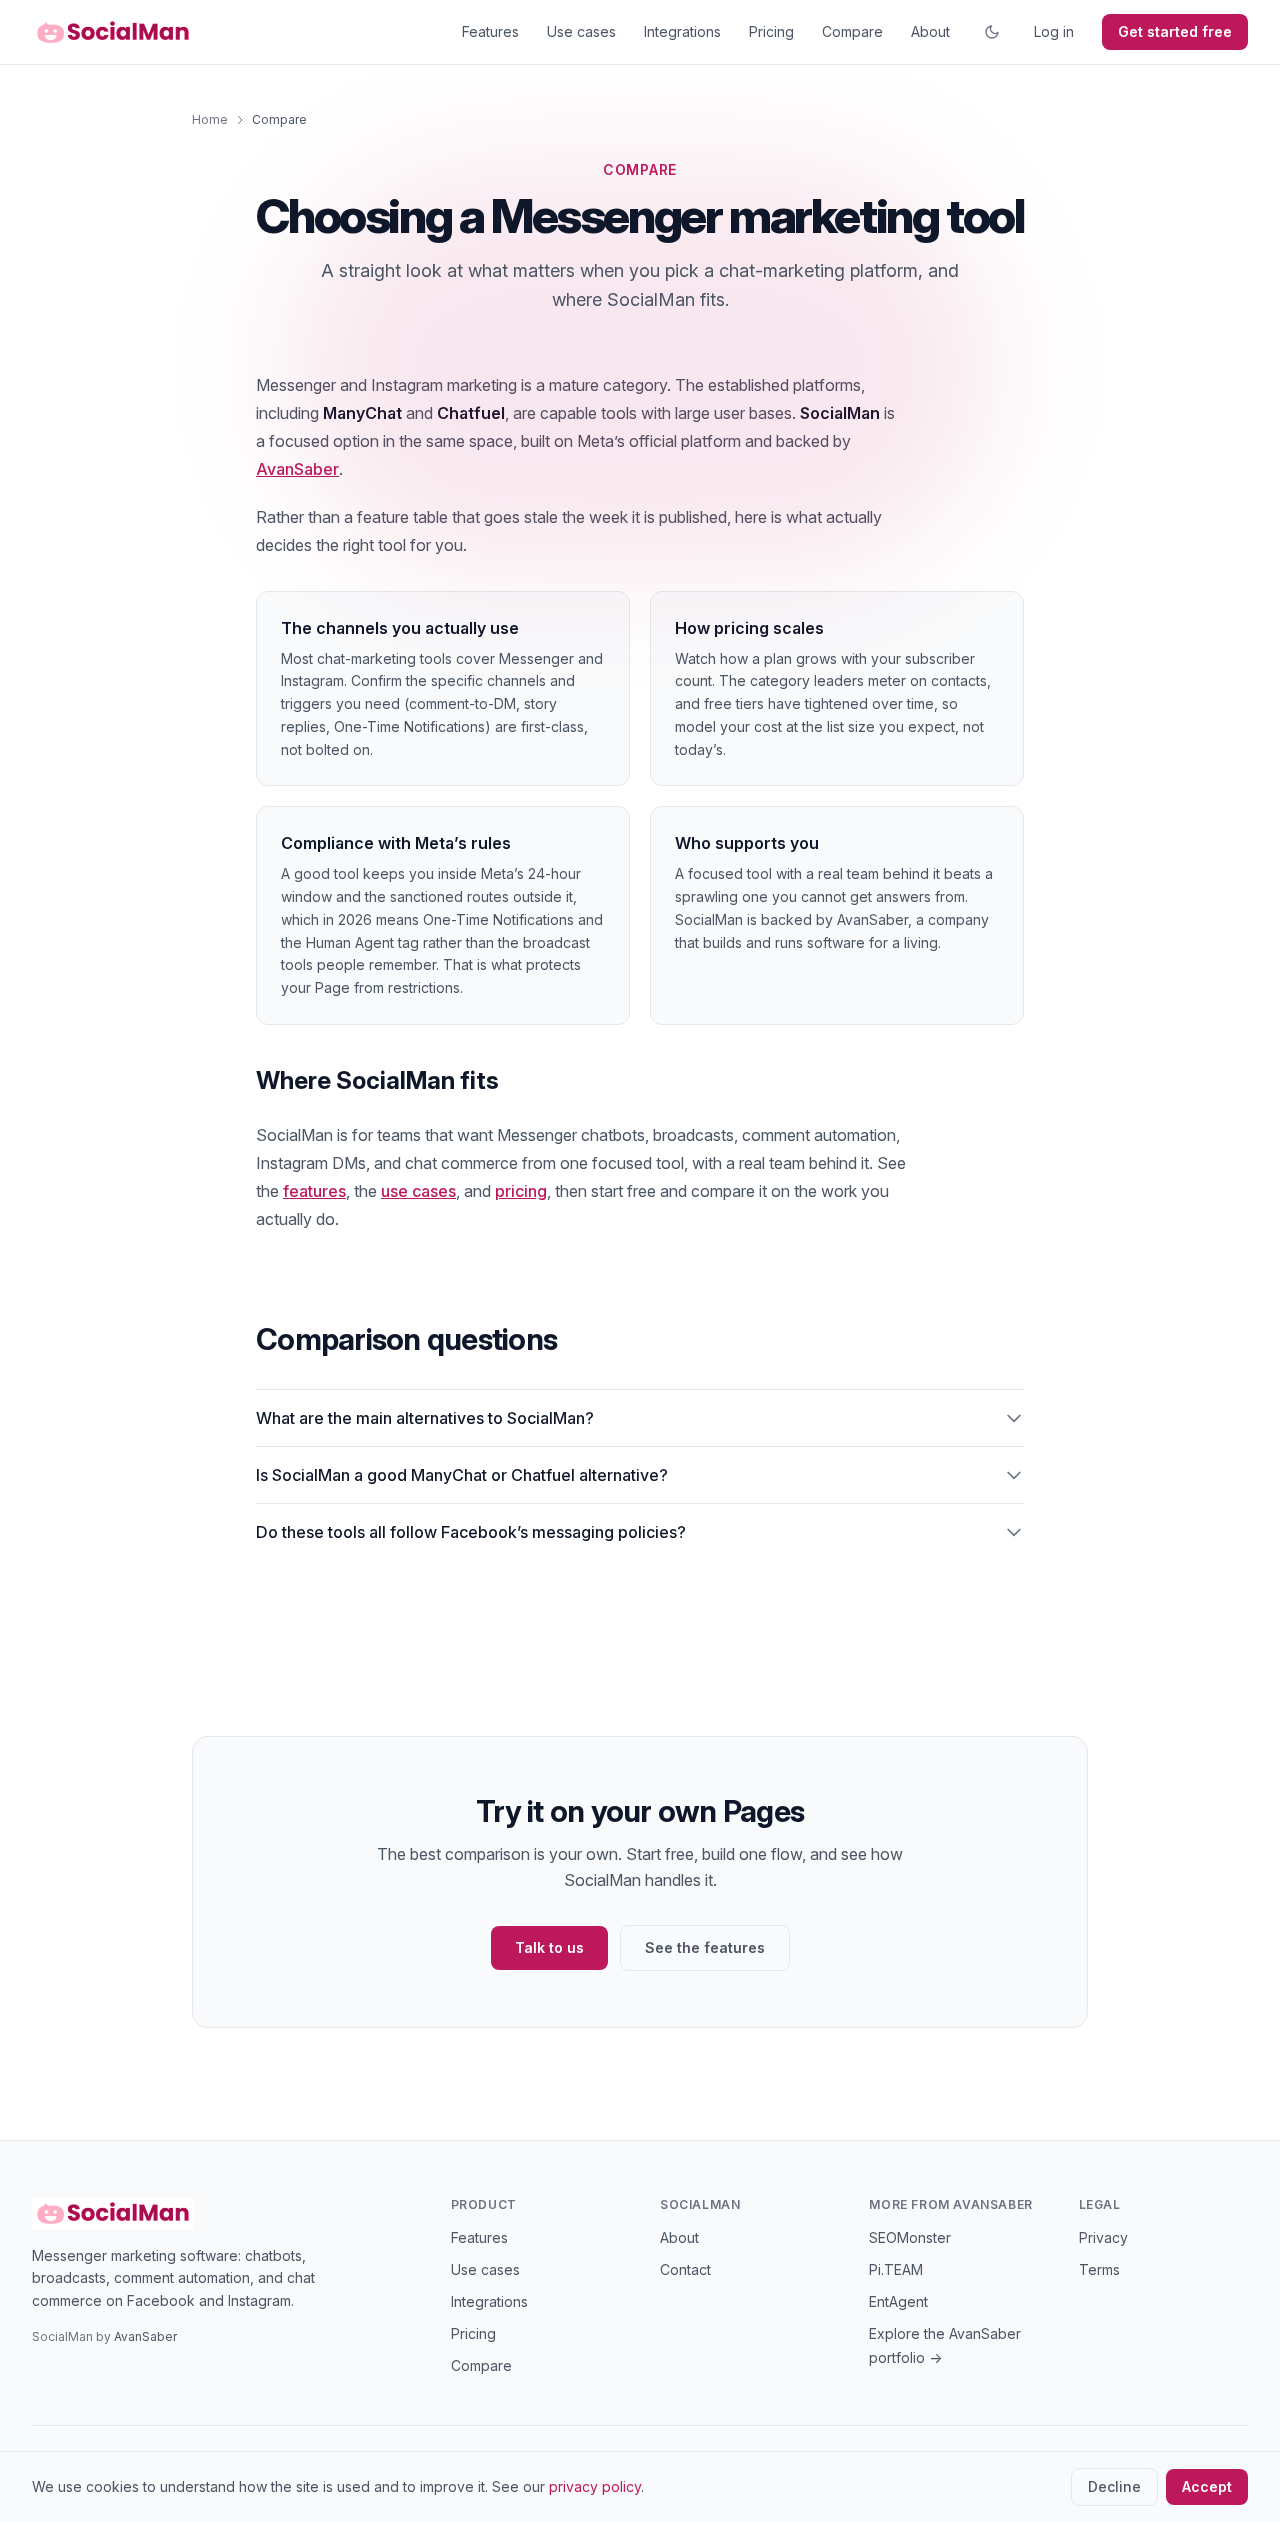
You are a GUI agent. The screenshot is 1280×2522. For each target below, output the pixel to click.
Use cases (581, 31)
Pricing (771, 31)
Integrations (682, 31)
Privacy (1103, 2237)
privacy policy (595, 2486)
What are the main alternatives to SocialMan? (425, 1418)
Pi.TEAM (896, 2269)
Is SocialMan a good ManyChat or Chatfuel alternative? (462, 1475)
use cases (418, 1191)
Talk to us (549, 1947)
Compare (852, 31)
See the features (705, 1947)
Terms (1099, 2269)
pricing (521, 1191)
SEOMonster (910, 2237)
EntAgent (898, 2301)
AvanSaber (297, 469)
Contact (685, 2269)
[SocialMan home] (113, 32)
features (314, 1191)
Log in (1054, 31)
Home (210, 119)
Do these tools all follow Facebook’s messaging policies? (471, 1532)
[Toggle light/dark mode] (992, 32)
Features (490, 31)
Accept (1207, 2486)
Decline (1114, 2486)
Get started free (1175, 31)
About (930, 31)
